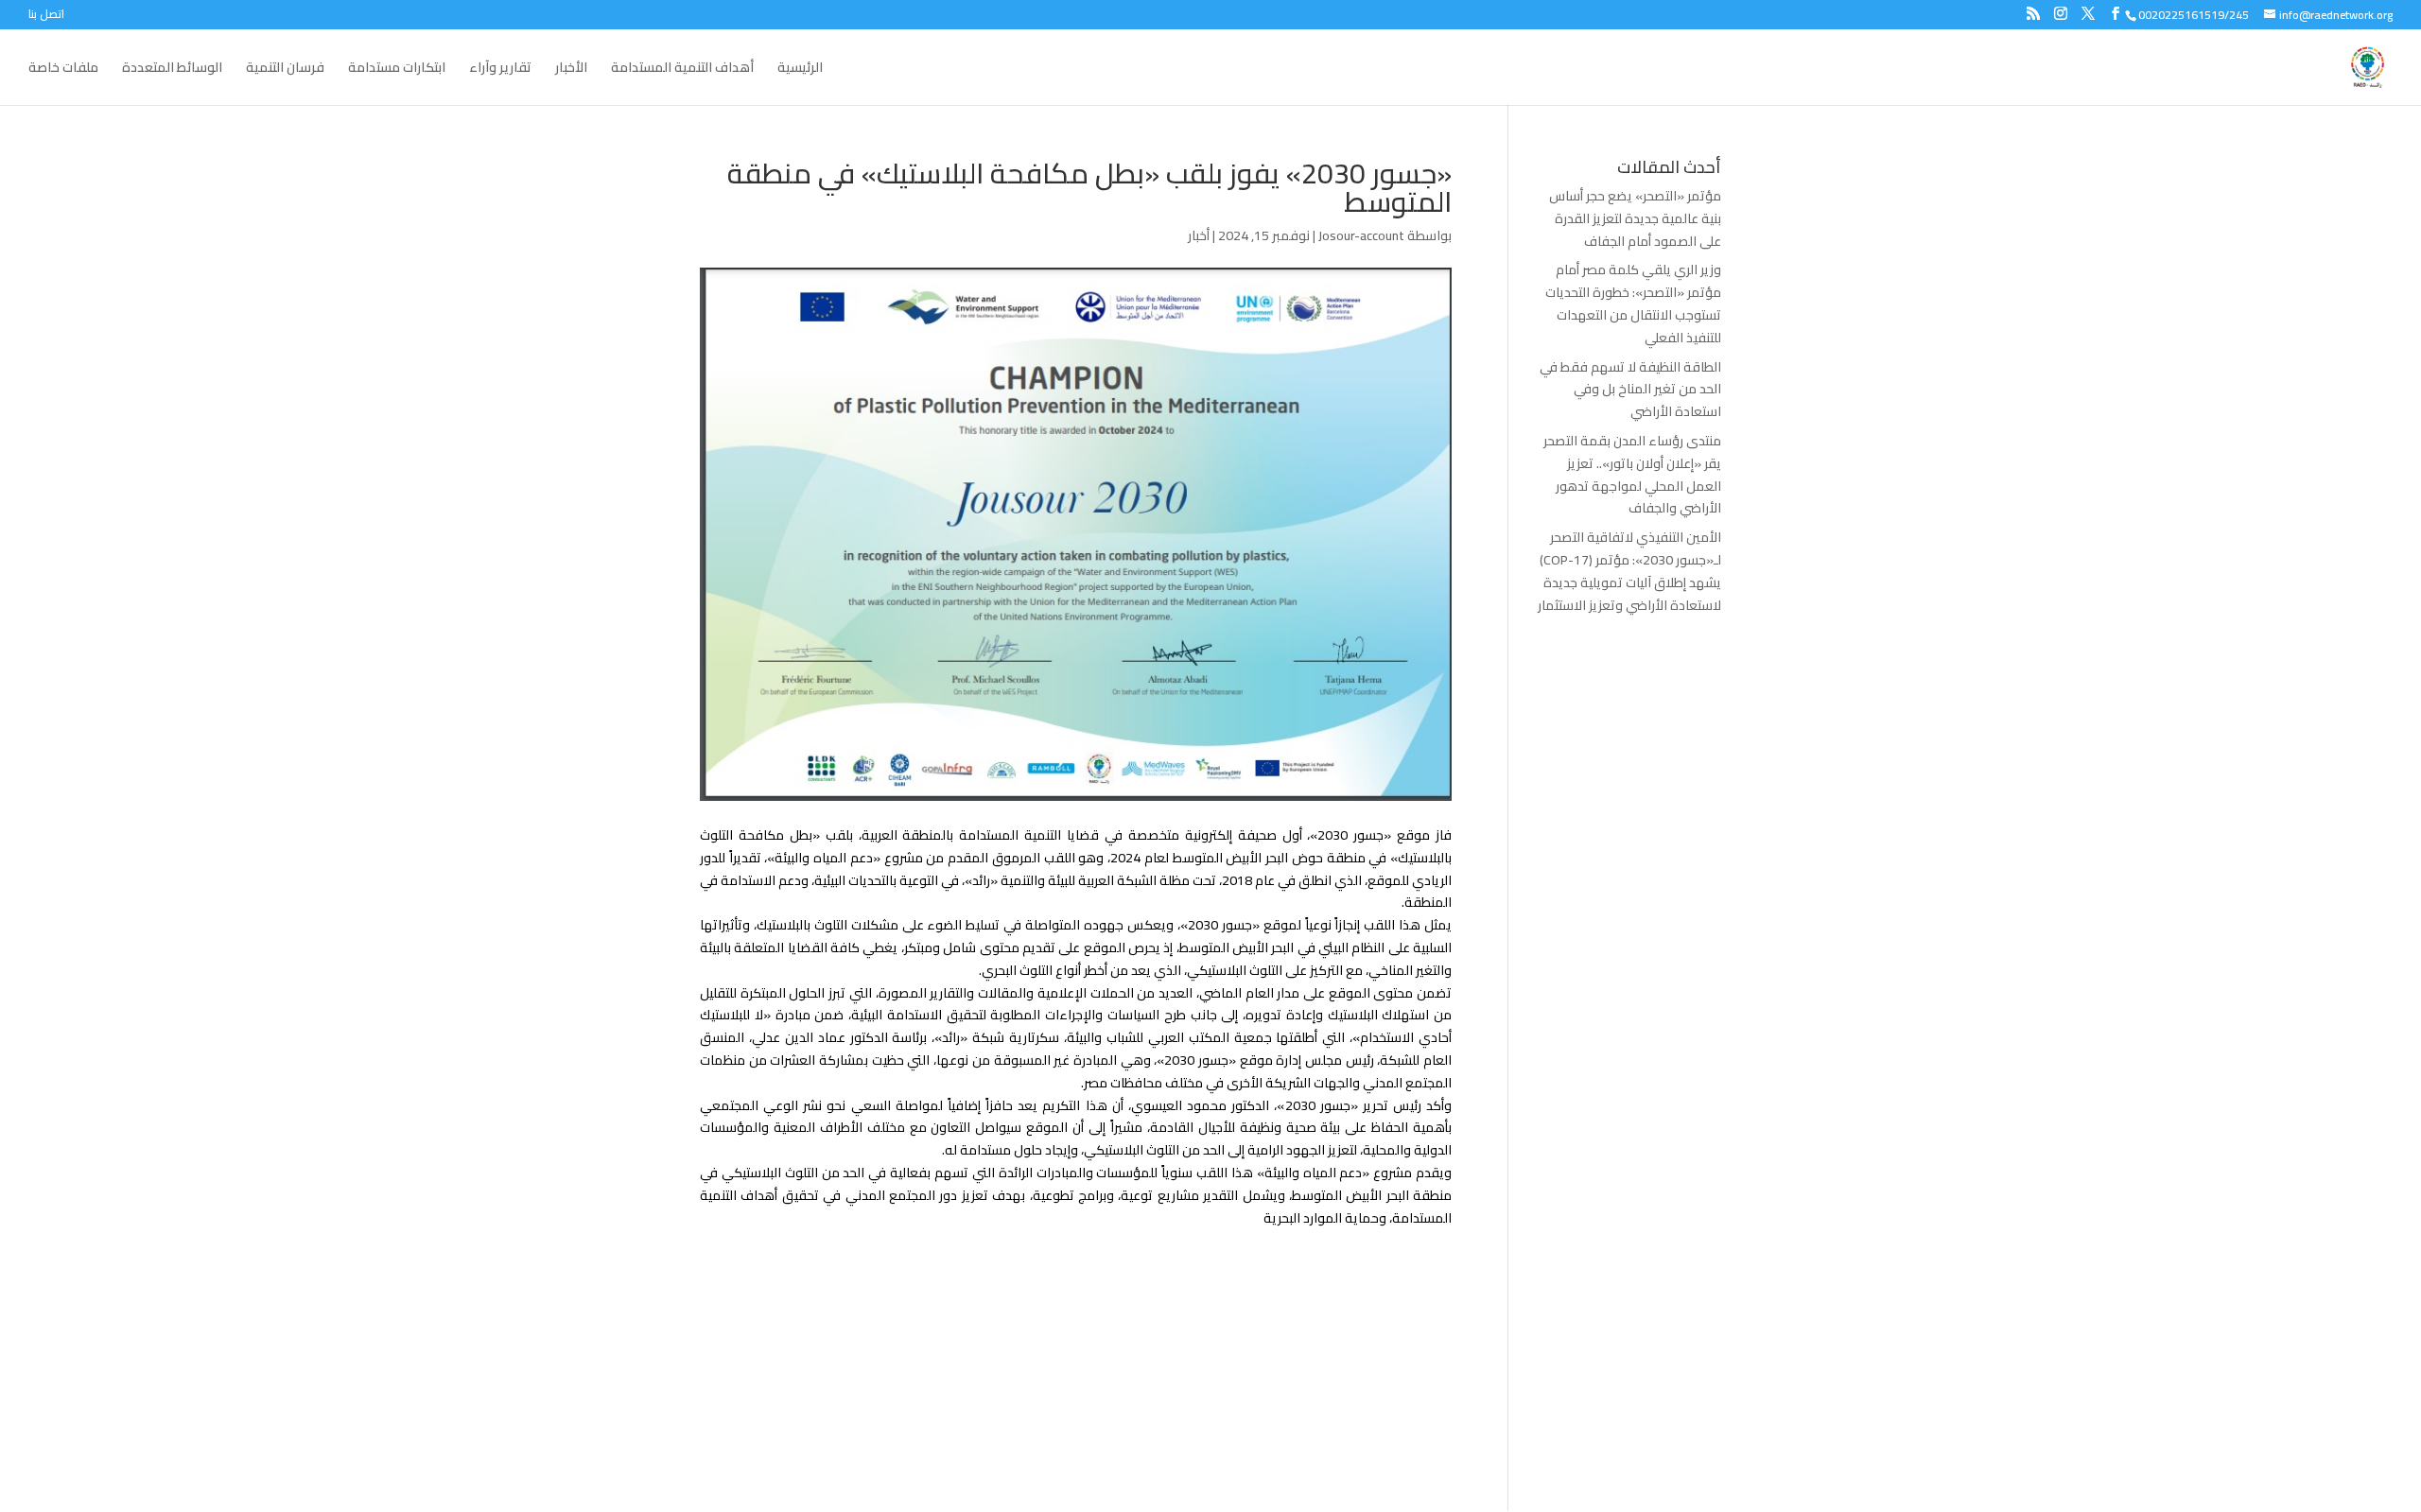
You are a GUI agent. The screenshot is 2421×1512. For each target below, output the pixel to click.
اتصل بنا (46, 17)
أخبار (1199, 235)
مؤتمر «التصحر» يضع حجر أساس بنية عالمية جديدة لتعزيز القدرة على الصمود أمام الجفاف (1635, 218)
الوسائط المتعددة (172, 70)
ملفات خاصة (63, 70)
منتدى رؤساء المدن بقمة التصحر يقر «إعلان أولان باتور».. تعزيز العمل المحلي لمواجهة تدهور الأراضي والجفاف (1632, 474)
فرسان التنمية (285, 70)
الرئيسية (800, 70)
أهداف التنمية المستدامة (682, 70)
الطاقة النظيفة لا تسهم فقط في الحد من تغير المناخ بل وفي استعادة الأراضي (1630, 390)
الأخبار (571, 70)
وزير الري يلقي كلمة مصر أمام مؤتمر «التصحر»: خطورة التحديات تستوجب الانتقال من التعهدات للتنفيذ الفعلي (1633, 303)
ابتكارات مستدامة (397, 70)
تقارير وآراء (500, 70)
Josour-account (1361, 235)
